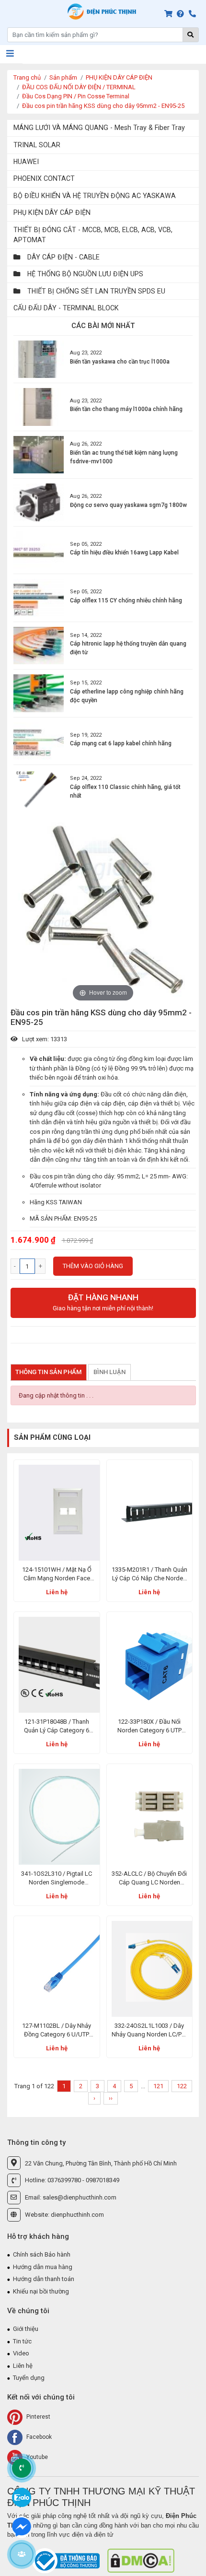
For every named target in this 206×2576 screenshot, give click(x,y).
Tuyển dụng (29, 2378)
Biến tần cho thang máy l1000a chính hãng (126, 409)
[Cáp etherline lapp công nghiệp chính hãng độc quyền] (39, 693)
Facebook (38, 2437)
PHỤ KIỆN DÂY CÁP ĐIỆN (119, 77)
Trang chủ (27, 77)
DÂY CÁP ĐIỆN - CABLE (63, 257)
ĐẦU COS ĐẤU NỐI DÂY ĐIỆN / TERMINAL (79, 87)
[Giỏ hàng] (170, 14)
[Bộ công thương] (67, 2560)
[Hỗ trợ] (182, 14)
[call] (22, 2468)
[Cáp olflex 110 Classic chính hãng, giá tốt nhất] (39, 789)
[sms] (22, 2526)
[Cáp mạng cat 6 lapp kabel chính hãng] (39, 741)
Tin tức (22, 2341)
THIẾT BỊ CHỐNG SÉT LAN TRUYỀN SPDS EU (95, 291)
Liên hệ (57, 1592)
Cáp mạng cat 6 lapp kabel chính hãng (121, 743)
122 (182, 2086)
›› (111, 2098)
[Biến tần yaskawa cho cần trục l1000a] (39, 359)
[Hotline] (194, 14)
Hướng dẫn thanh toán (44, 2279)
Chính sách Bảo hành (42, 2254)
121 (158, 2086)
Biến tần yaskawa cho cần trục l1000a (120, 362)
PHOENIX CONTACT (44, 178)
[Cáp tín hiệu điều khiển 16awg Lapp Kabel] (39, 550)
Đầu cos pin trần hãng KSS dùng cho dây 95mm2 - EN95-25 (103, 106)
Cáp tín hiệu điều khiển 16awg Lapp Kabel (124, 553)
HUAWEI (26, 162)
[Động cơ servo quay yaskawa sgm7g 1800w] (39, 502)
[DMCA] (141, 2560)
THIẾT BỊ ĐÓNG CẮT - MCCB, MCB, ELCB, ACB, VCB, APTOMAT (93, 235)
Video (21, 2353)
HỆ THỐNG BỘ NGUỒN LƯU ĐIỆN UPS (84, 274)
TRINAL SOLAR (37, 145)
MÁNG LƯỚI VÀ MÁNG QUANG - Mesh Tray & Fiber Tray (99, 128)
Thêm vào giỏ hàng (93, 1266)
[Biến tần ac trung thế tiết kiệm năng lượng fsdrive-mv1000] (39, 455)
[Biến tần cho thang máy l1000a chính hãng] (39, 407)
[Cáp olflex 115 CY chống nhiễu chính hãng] (39, 598)
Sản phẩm (63, 77)
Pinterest (38, 2417)
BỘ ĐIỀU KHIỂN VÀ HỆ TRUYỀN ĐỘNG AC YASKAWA (95, 196)
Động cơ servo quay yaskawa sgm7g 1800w (128, 505)
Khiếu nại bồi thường (41, 2291)
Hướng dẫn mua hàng (43, 2267)
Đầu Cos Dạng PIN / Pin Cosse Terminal (76, 96)
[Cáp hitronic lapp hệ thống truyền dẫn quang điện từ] (39, 646)
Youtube (36, 2457)
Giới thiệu (26, 2329)
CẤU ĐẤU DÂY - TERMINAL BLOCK (66, 308)
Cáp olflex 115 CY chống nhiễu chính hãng (126, 600)
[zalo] (22, 2497)
